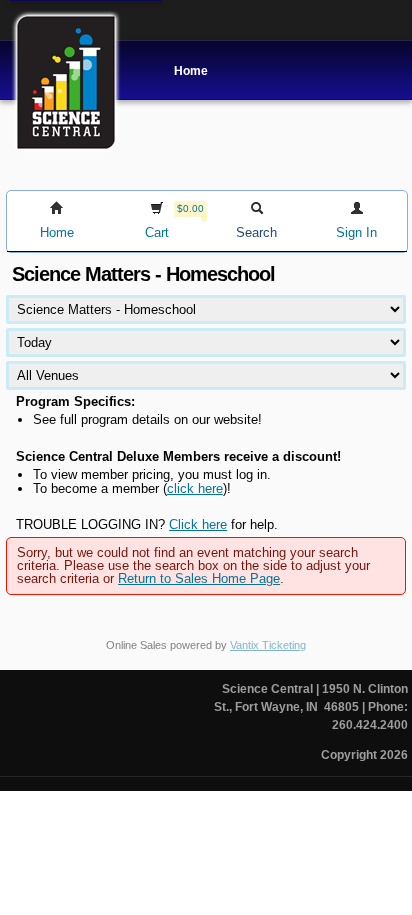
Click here (198, 524)
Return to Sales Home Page (199, 578)
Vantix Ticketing (268, 645)
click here (195, 488)
